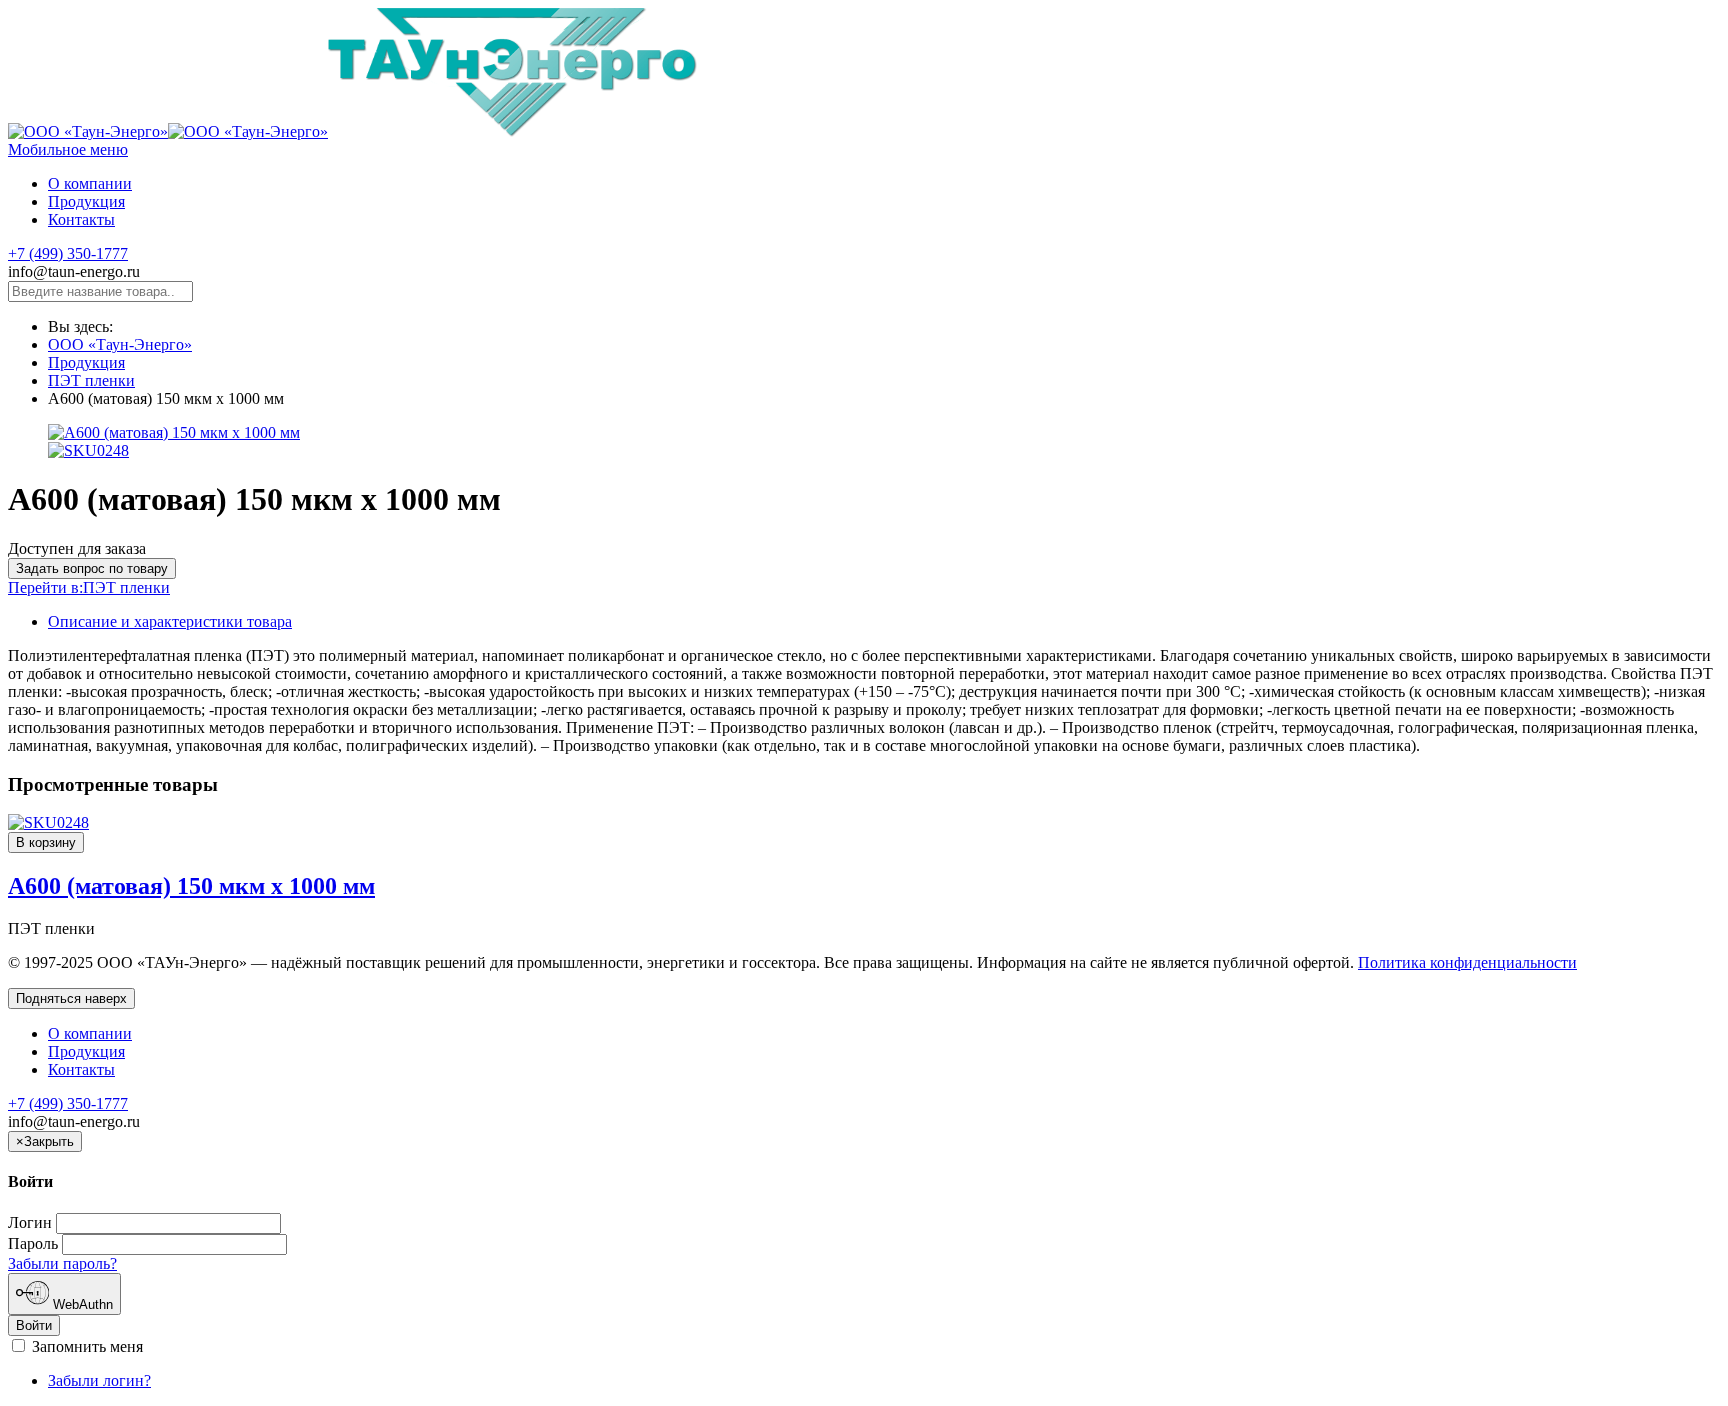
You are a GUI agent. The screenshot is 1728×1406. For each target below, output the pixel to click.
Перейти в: (89, 587)
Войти (34, 1325)
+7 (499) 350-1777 (68, 253)
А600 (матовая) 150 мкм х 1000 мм (191, 886)
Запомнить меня (85, 1346)
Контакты (81, 1069)
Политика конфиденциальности (1467, 962)
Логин (30, 1222)
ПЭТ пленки (91, 380)
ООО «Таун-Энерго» (120, 344)
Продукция (86, 362)
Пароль (33, 1243)
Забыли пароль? (62, 1263)
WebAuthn (81, 1304)
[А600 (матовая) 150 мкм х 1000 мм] (48, 822)
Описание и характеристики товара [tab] (170, 621)
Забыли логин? (99, 1380)
